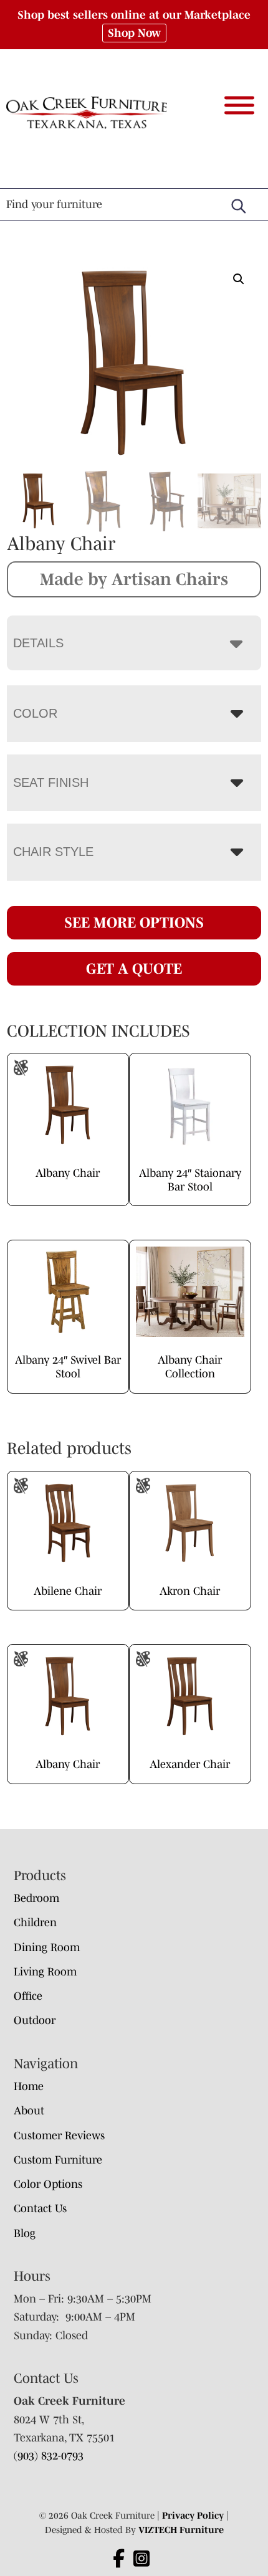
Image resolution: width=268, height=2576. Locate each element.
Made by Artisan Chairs (134, 579)
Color (35, 713)
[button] (239, 279)
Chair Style (53, 852)
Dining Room (47, 1947)
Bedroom (36, 1898)
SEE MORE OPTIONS (134, 922)
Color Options (48, 2184)
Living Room (45, 1972)
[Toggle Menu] (239, 105)
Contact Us (40, 2208)
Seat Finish (51, 782)
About (29, 2111)
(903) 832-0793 (49, 2456)
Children (35, 1922)
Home (29, 2086)
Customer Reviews (59, 2136)
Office (28, 1996)
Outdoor (35, 2020)
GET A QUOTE (134, 968)
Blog (25, 2233)
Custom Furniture (58, 2160)
